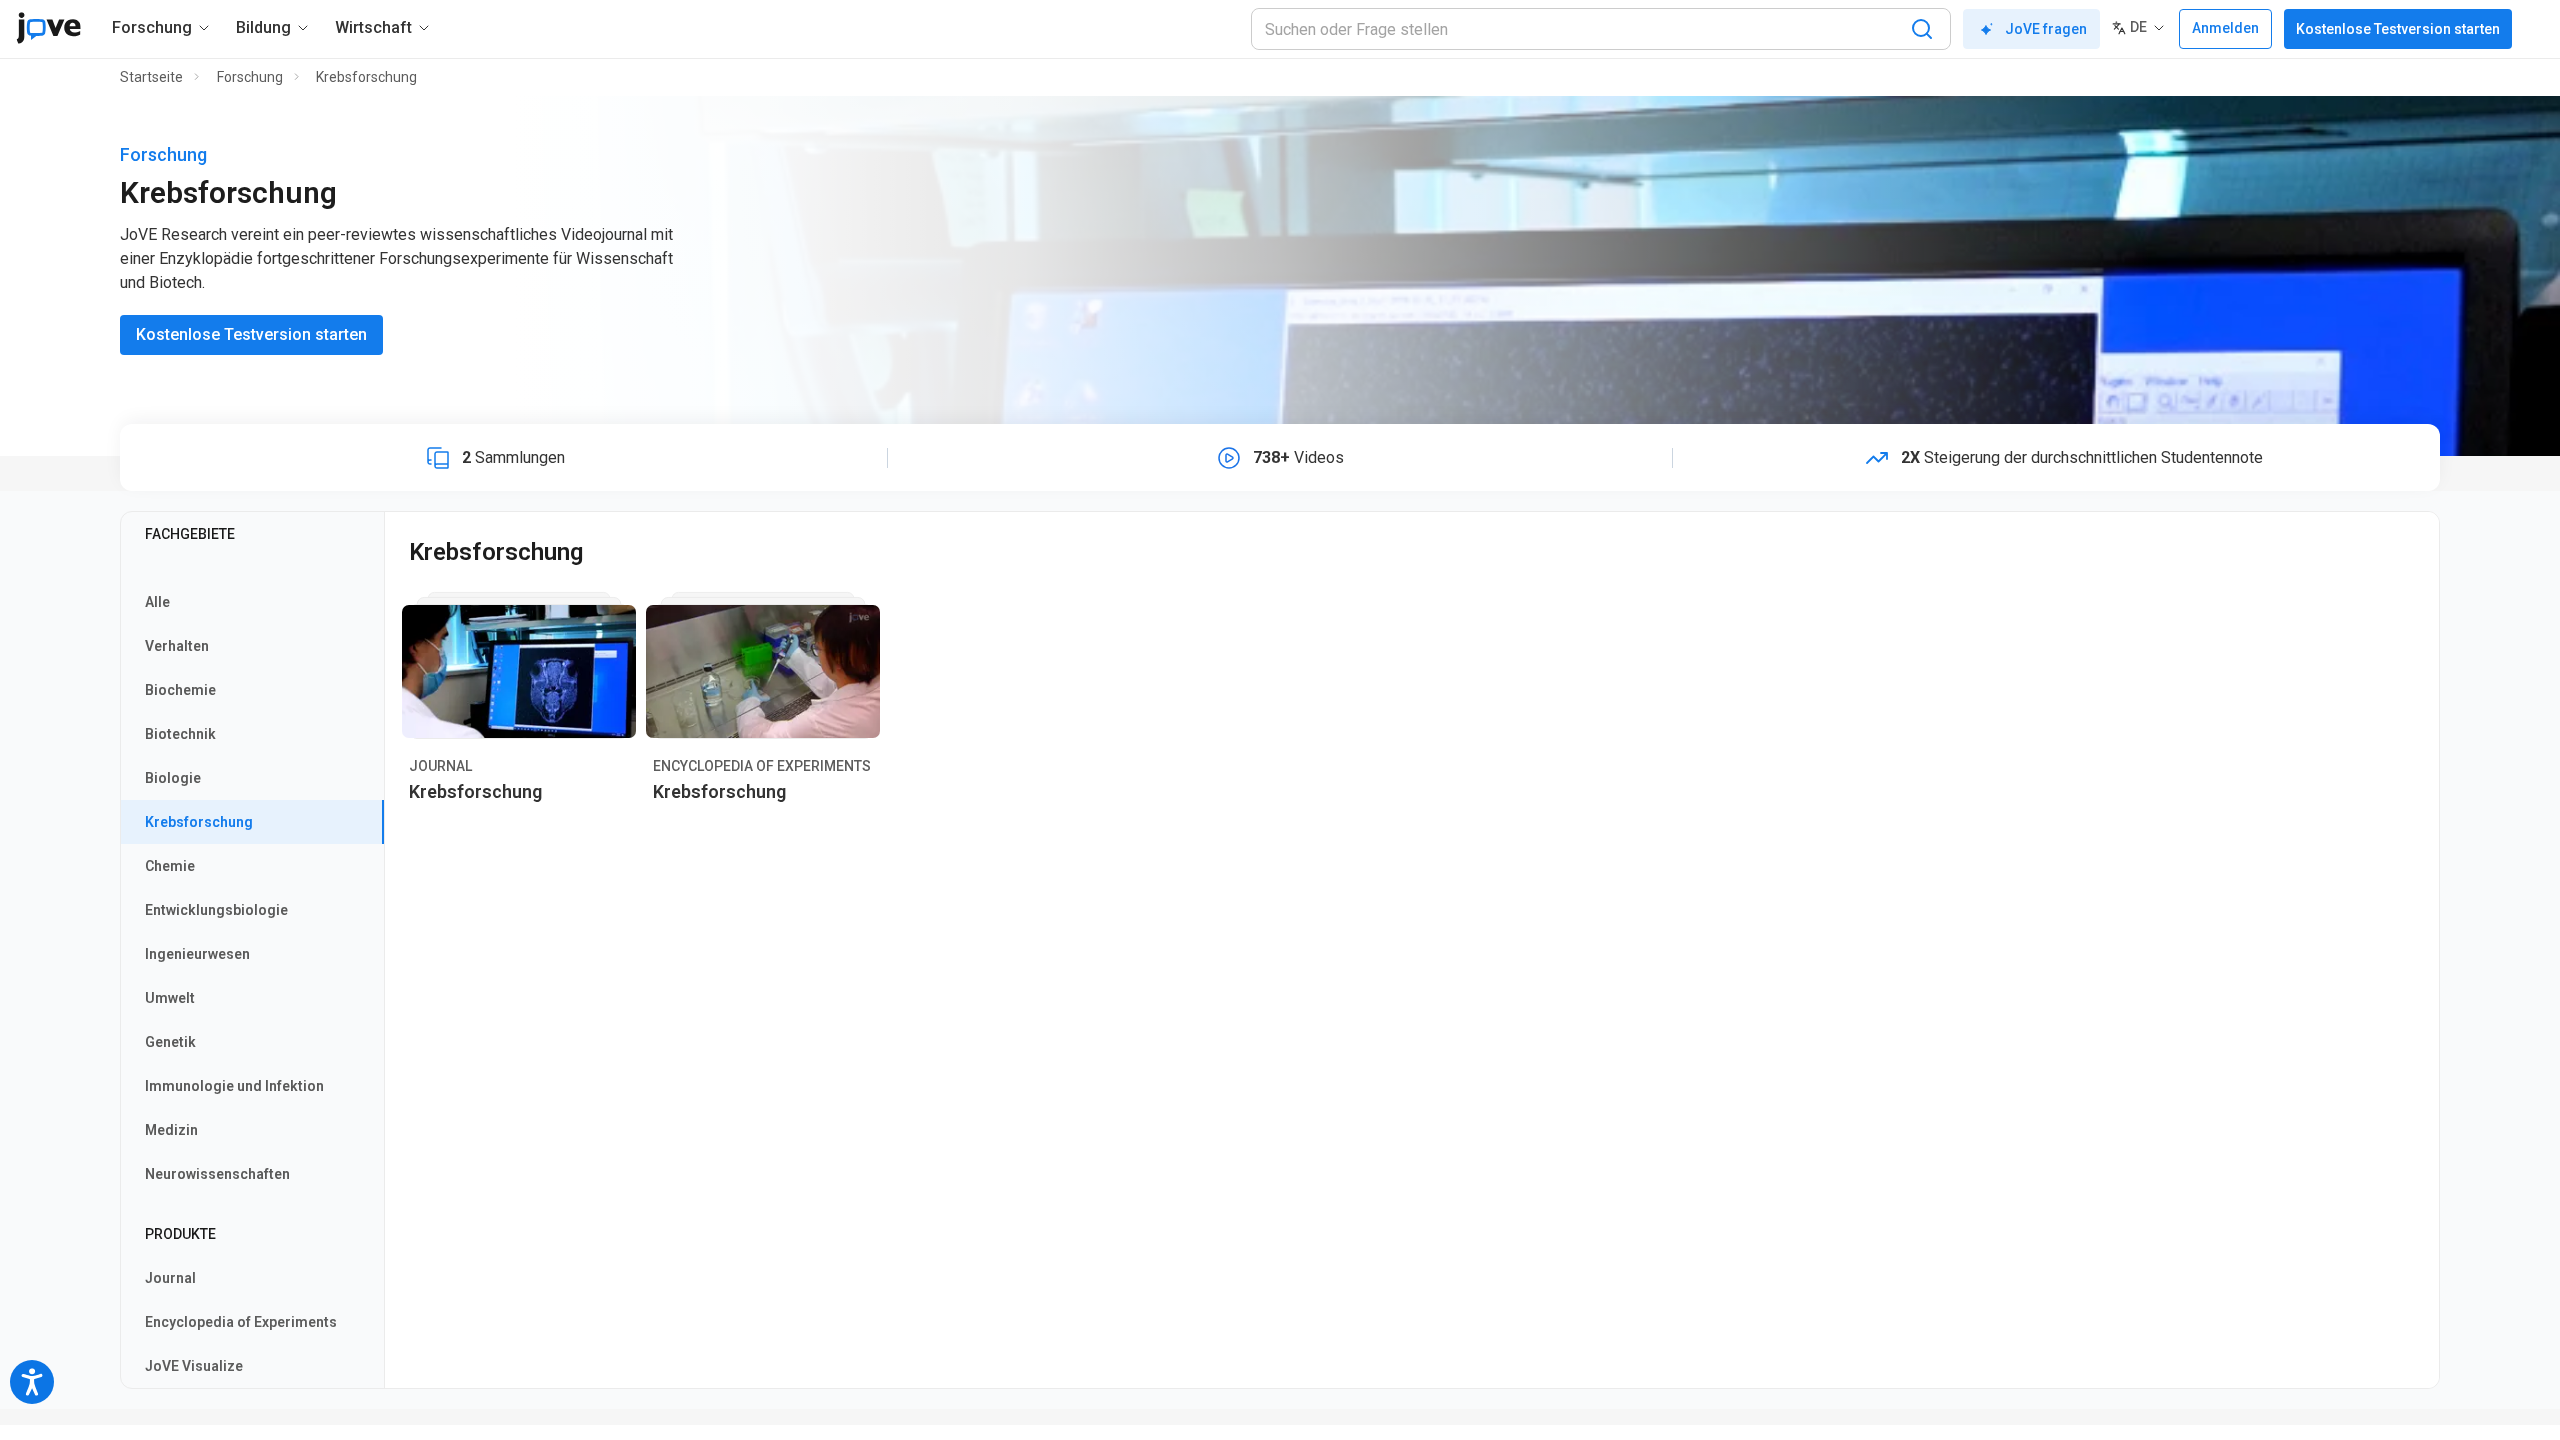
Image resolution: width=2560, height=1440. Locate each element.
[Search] (1922, 29)
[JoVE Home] (48, 28)
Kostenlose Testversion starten (2398, 29)
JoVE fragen (2046, 29)
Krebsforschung (366, 77)
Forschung (250, 77)
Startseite (151, 77)
